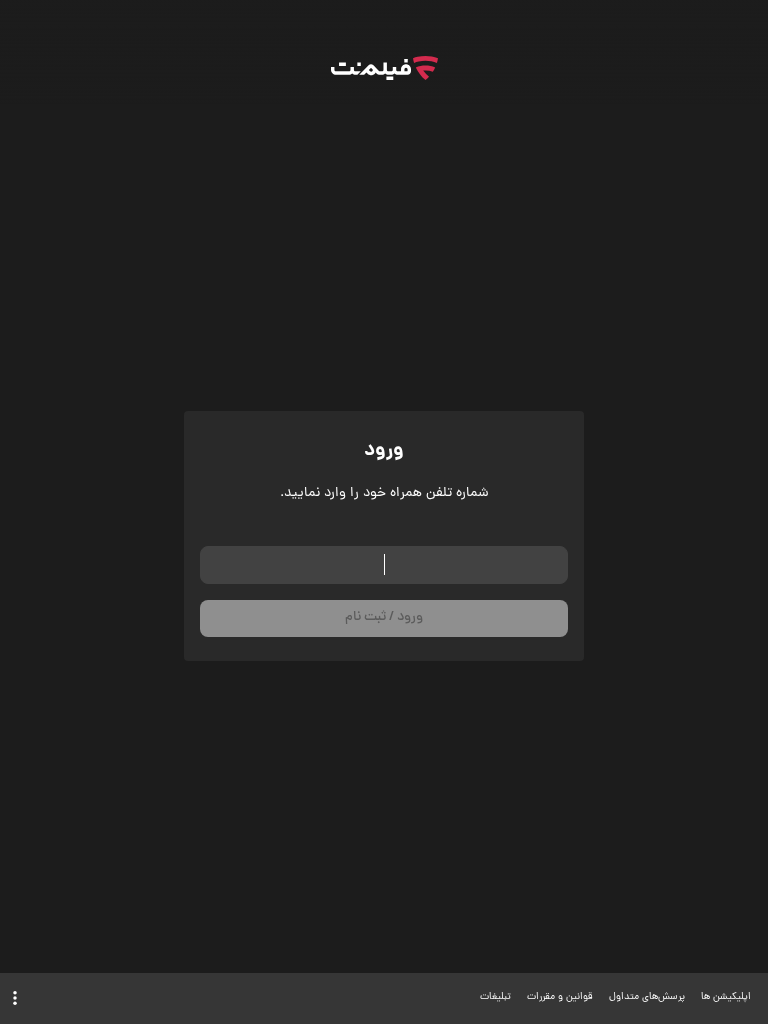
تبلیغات (495, 997)
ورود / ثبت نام (384, 617)
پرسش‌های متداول (647, 997)
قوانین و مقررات (560, 997)
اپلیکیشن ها (726, 997)
